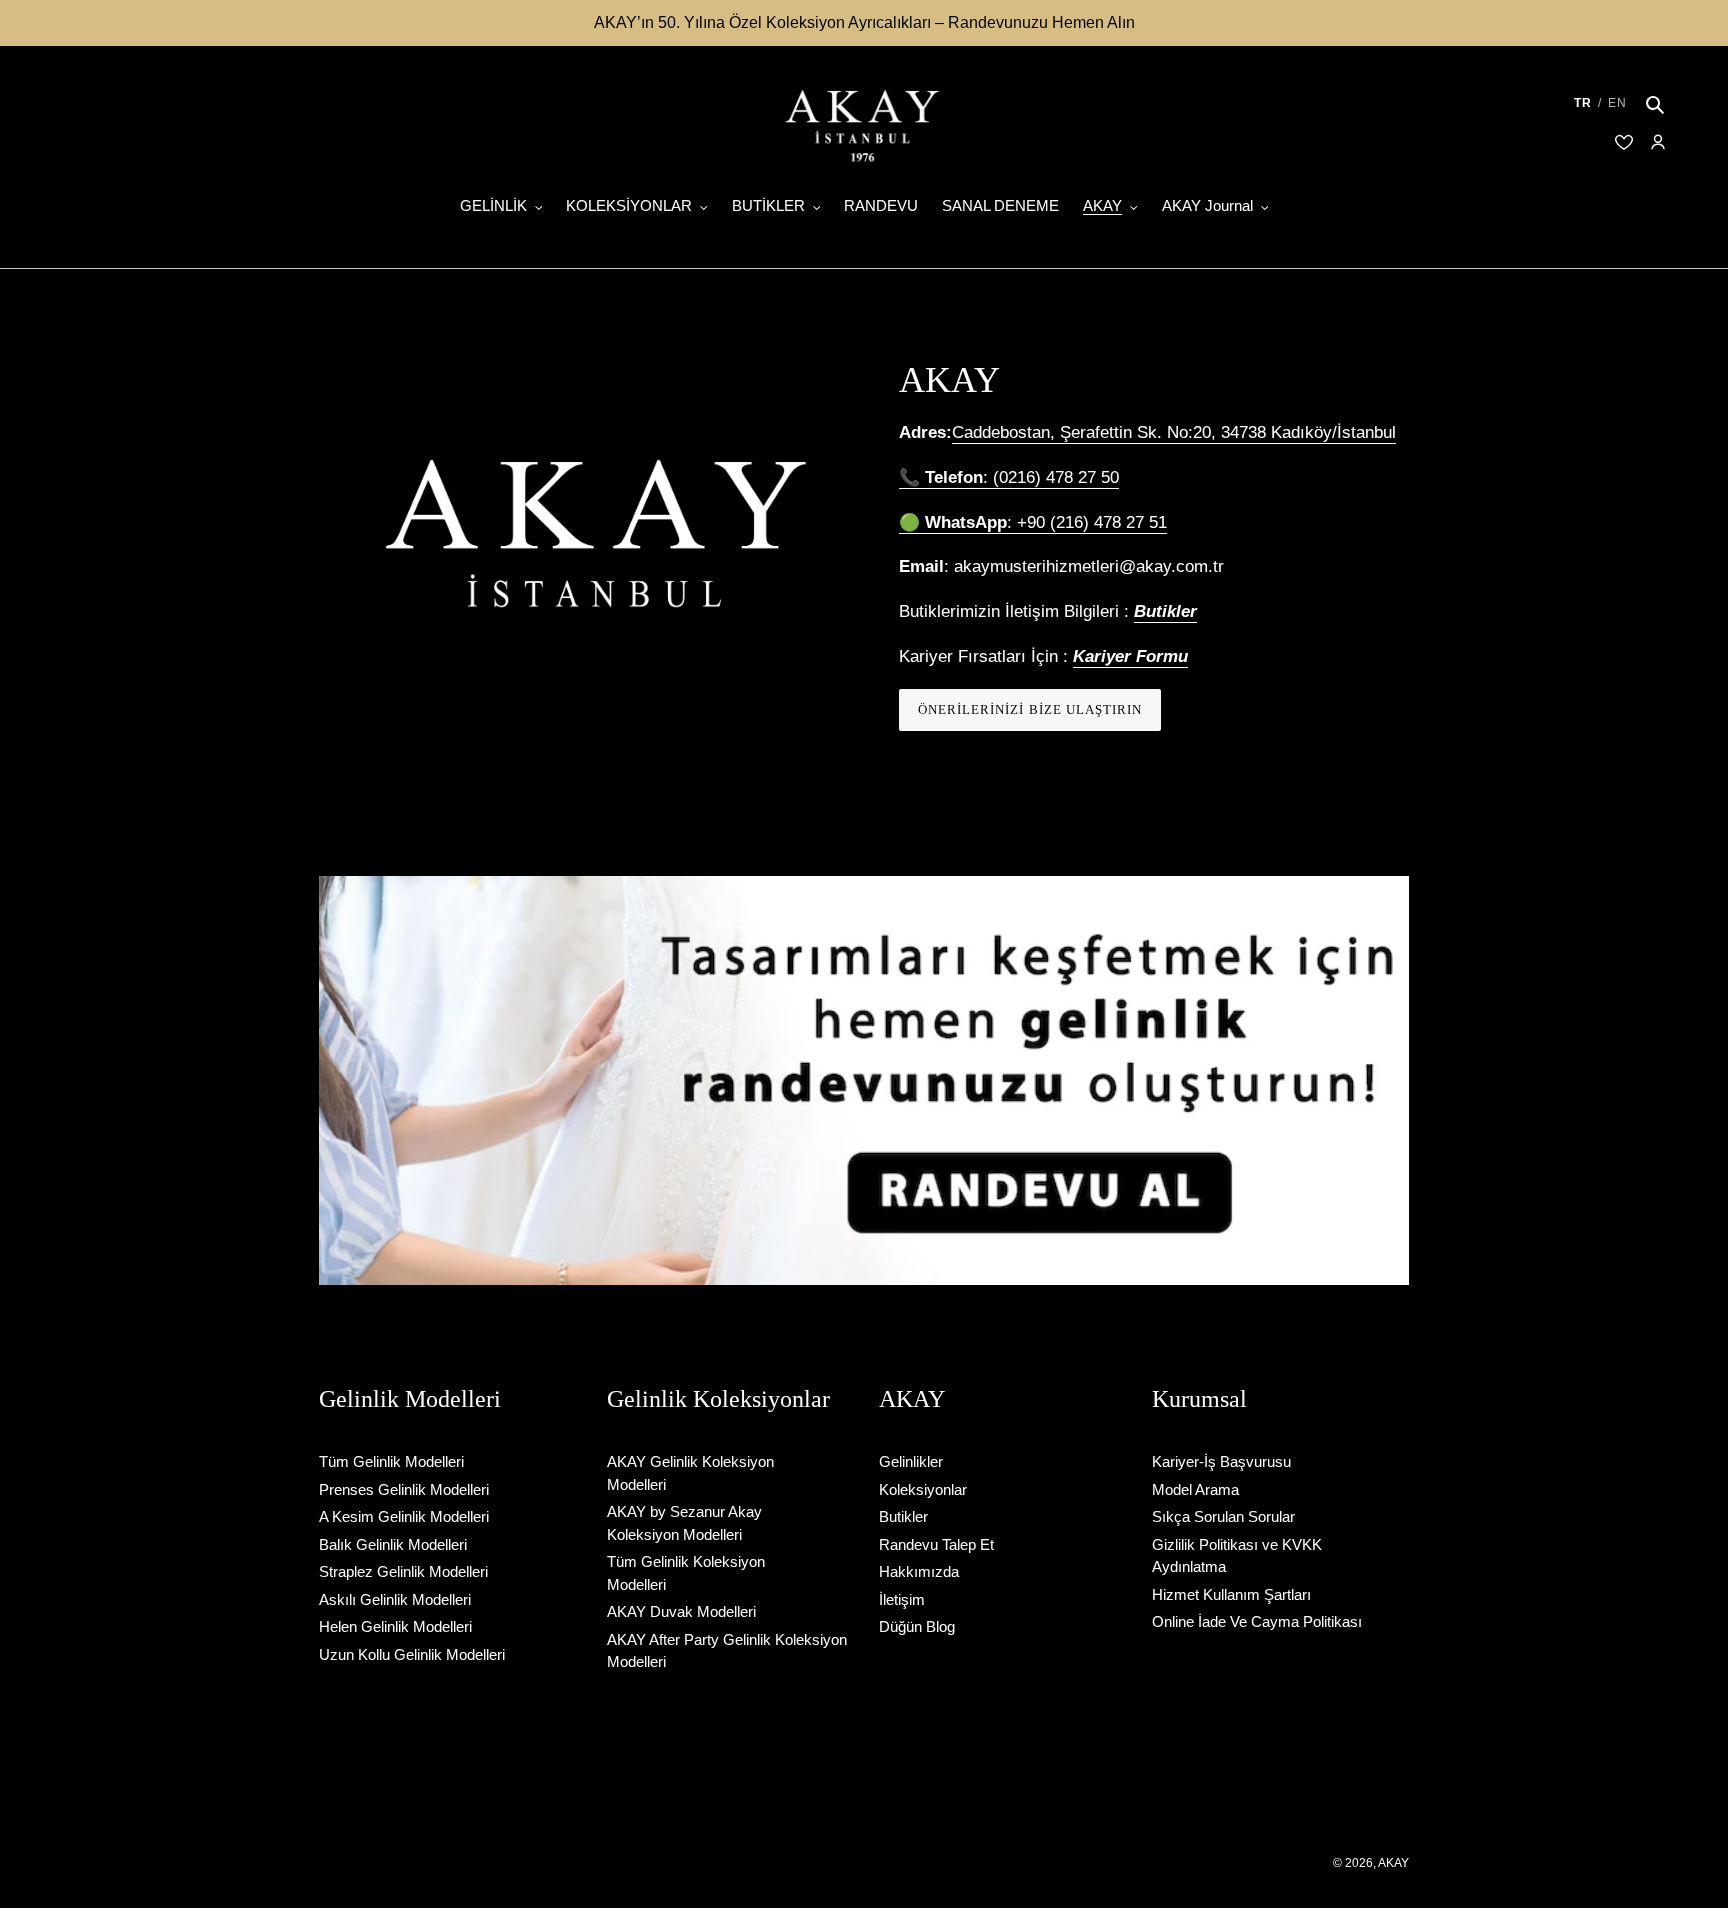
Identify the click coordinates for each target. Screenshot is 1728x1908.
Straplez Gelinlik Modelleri (403, 1571)
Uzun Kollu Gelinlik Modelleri (412, 1654)
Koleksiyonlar (923, 1489)
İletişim (902, 1599)
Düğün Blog (917, 1626)
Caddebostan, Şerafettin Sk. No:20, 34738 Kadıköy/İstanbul (1174, 432)
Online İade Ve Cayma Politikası (1257, 1621)
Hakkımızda (919, 1571)
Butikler (903, 1516)
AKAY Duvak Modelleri (681, 1611)
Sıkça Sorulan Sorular (1223, 1516)
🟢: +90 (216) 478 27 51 (1033, 522)
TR (1583, 103)
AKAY (1393, 1863)
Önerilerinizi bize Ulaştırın (1030, 709)
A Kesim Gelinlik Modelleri (404, 1516)
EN (1617, 103)
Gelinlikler (911, 1461)
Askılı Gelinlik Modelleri (395, 1599)
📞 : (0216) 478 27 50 (1009, 477)
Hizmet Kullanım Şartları (1231, 1594)
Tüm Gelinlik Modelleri (391, 1461)
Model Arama (1195, 1489)
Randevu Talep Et (936, 1544)
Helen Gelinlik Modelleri (395, 1626)
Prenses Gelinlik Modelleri (404, 1489)
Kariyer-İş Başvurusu (1221, 1461)
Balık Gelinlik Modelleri (393, 1544)
